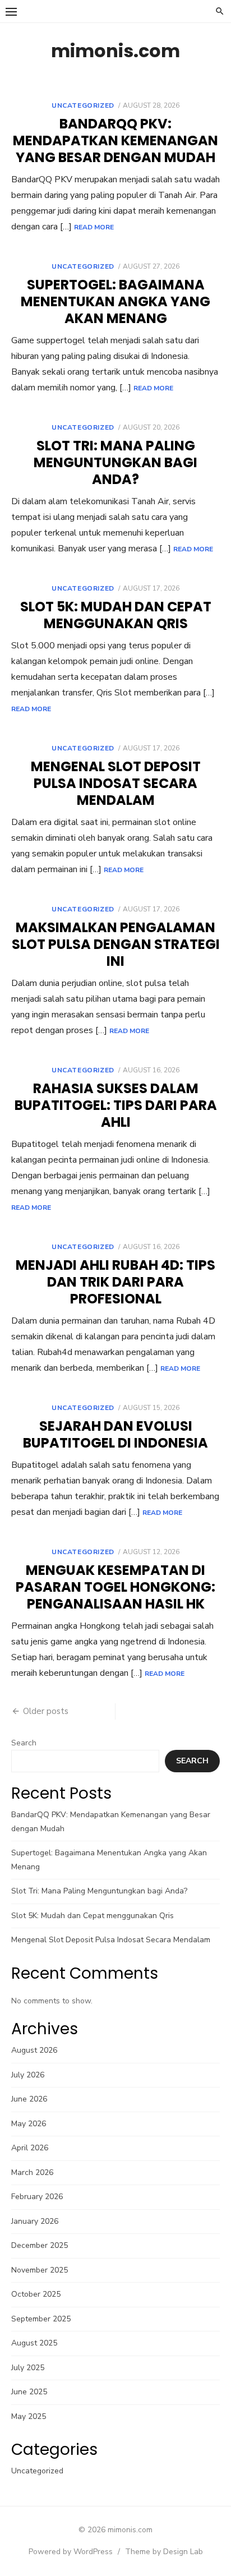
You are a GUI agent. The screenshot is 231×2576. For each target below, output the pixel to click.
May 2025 (29, 2416)
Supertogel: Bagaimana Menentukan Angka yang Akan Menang (115, 301)
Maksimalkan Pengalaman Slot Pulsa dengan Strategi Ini (116, 944)
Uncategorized (83, 105)
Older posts (46, 1711)
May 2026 (29, 2124)
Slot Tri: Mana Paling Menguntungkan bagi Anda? (115, 462)
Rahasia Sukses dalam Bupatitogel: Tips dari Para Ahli (116, 1105)
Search (24, 1743)
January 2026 (35, 2221)
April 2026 (30, 2148)
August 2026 (34, 2050)
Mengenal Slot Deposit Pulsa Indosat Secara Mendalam (116, 783)
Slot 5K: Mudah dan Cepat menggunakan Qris (116, 615)
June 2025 (29, 2392)
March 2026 (32, 2172)
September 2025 (41, 2319)
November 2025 (40, 2270)
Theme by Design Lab (164, 2552)
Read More (94, 227)
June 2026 (29, 2099)
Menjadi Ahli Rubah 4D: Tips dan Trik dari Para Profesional (115, 1282)
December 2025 (40, 2245)
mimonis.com (115, 51)
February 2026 (37, 2197)
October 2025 (36, 2294)
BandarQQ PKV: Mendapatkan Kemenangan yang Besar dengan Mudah (115, 140)
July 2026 (28, 2075)
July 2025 (28, 2368)
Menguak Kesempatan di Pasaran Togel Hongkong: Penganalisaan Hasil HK (115, 1587)
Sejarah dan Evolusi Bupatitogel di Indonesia (115, 1434)
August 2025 (34, 2343)
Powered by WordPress (71, 2552)
